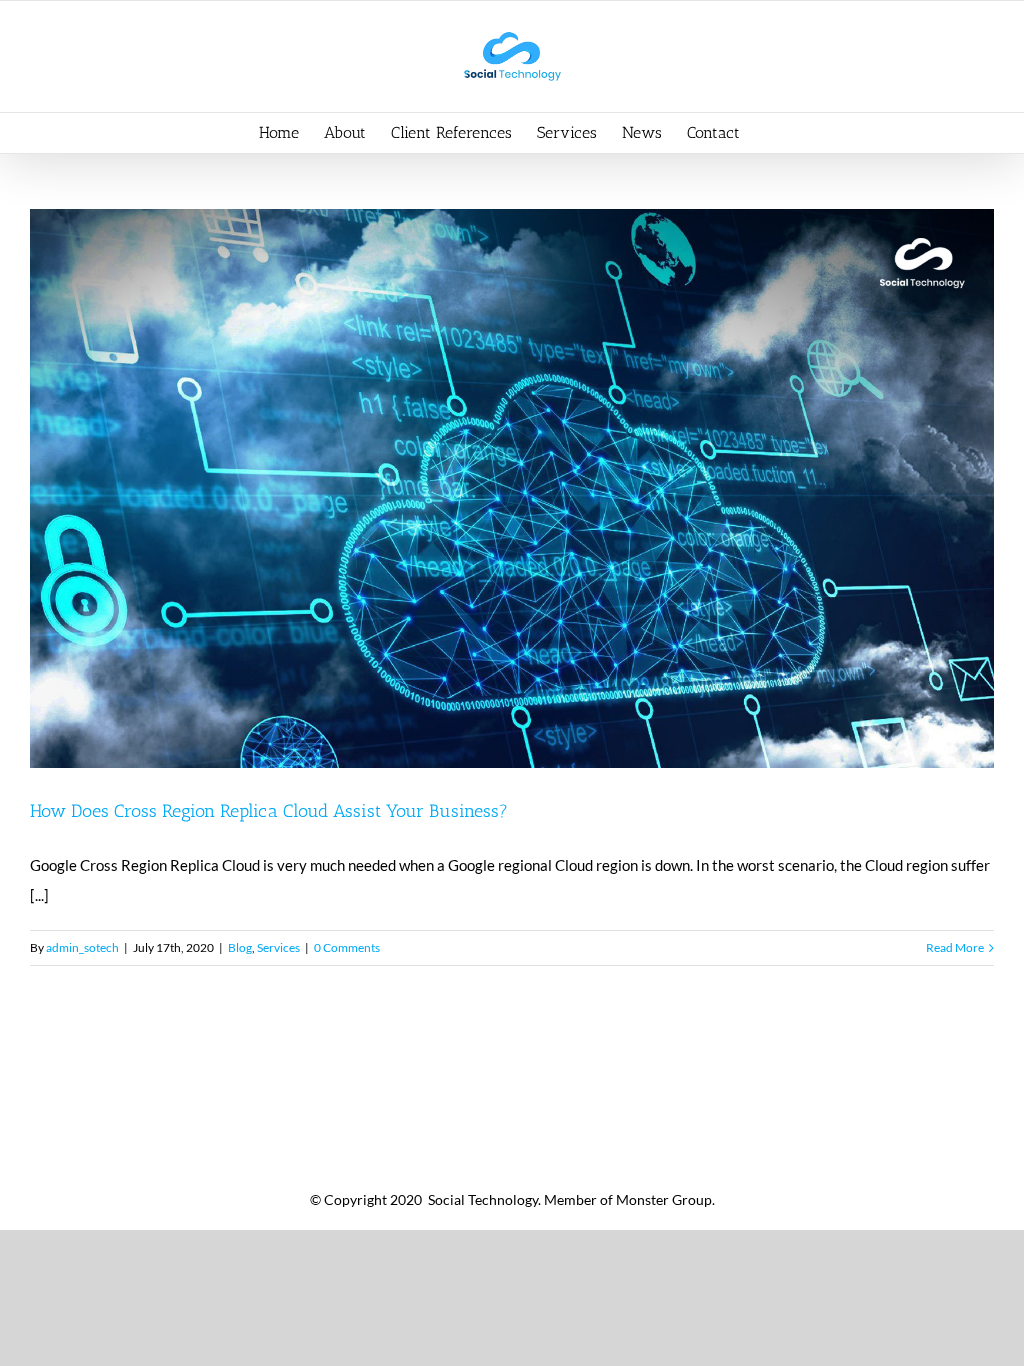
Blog (240, 947)
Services (278, 947)
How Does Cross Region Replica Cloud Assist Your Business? (269, 811)
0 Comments (347, 947)
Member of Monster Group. (629, 1199)
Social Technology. (483, 1199)
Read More (955, 947)
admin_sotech (82, 947)
